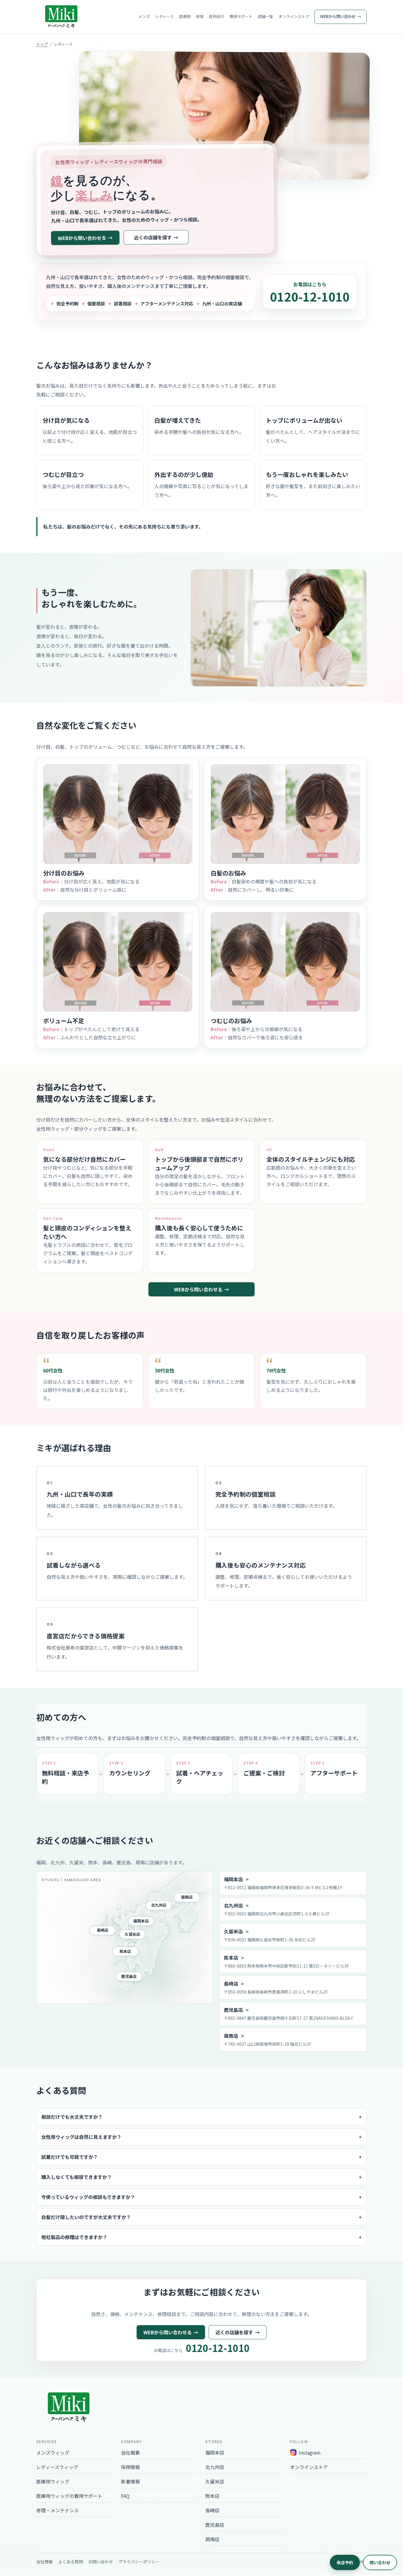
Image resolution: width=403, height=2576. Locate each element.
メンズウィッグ (53, 2452)
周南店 (187, 1897)
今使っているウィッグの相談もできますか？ (88, 2197)
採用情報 (130, 2467)
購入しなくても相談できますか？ (77, 2177)
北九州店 (159, 1905)
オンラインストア (294, 16)
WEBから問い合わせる (82, 238)
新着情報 (130, 2481)
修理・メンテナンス (58, 2510)
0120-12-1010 (310, 297)
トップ (42, 44)
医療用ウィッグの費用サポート (69, 2496)
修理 (200, 16)
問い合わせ (380, 2562)
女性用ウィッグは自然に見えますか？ (81, 2137)
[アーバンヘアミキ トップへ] (61, 17)
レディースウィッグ (57, 2467)
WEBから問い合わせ (338, 16)
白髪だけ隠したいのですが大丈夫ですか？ (86, 2217)
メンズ (144, 16)
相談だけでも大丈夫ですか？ (72, 2117)
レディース (164, 16)
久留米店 (132, 1934)
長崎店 (103, 1930)
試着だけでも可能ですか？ (70, 2157)
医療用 (185, 16)
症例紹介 (217, 16)
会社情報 (45, 2562)
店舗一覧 (266, 16)
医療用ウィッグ (53, 2481)
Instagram (310, 2452)
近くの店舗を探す (153, 237)
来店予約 (345, 2562)
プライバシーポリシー (139, 2562)
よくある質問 (71, 2562)
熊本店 (125, 1951)
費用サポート (241, 16)
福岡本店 (141, 1921)
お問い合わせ (101, 2562)
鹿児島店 (129, 1976)
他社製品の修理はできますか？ (74, 2237)
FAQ (125, 2496)
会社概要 (130, 2452)
